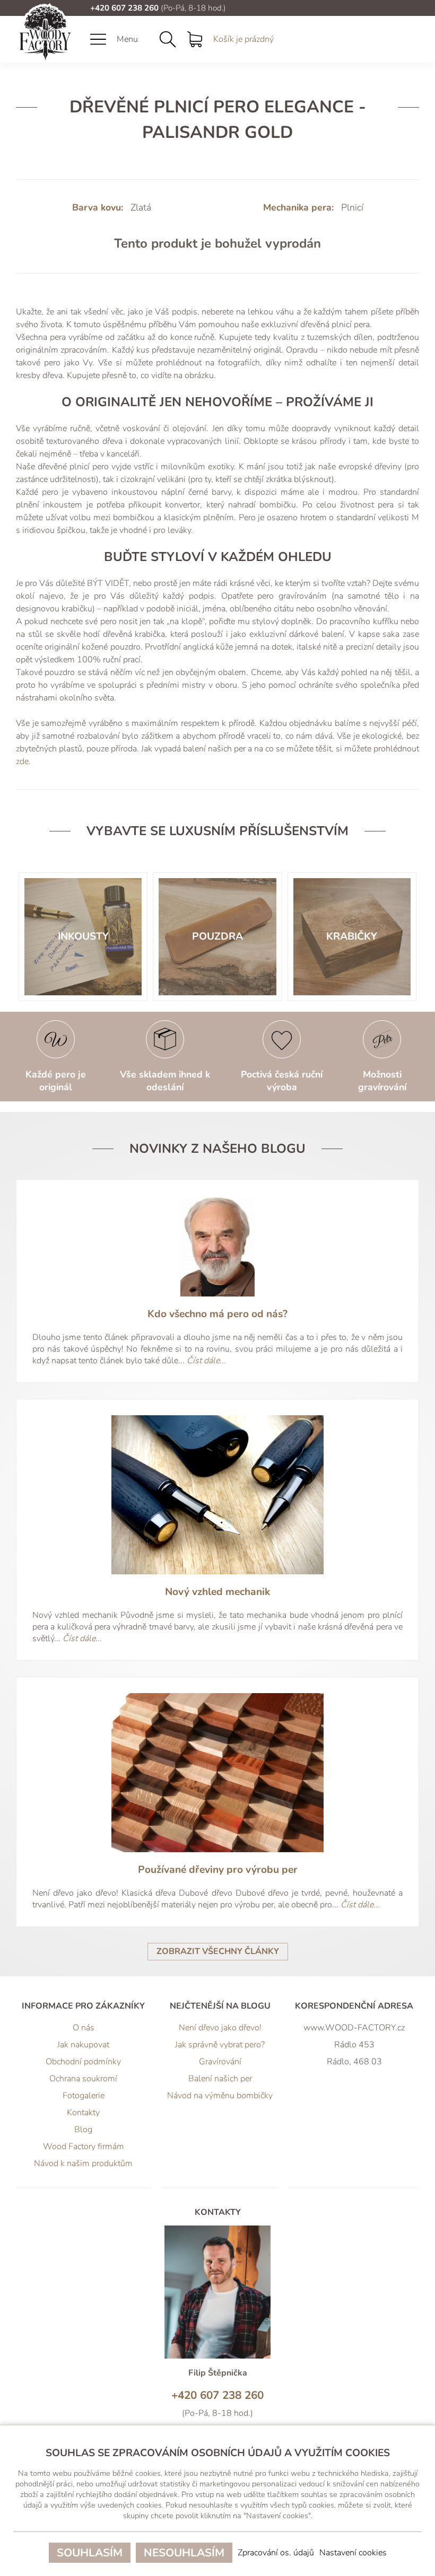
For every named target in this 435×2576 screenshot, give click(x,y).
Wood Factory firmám (84, 2146)
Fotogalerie (84, 2096)
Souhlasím (90, 2553)
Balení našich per (220, 2079)
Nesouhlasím (184, 2553)
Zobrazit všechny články (218, 1951)
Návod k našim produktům (83, 2163)
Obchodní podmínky (83, 2062)
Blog (83, 2130)
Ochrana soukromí (83, 2079)
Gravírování (220, 2062)
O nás (84, 2028)
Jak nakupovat (83, 2045)
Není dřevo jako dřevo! (220, 2028)
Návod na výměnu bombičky (220, 2096)
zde (22, 761)
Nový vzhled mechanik (217, 1592)
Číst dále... (206, 1361)
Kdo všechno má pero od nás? (217, 1314)
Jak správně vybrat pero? (220, 2045)
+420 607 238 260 (124, 8)
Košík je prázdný (243, 39)
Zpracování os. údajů (276, 2553)
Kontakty (83, 2113)
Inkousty (83, 936)
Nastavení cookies (353, 2553)
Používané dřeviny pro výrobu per (218, 1870)
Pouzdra (217, 936)
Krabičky (352, 936)
